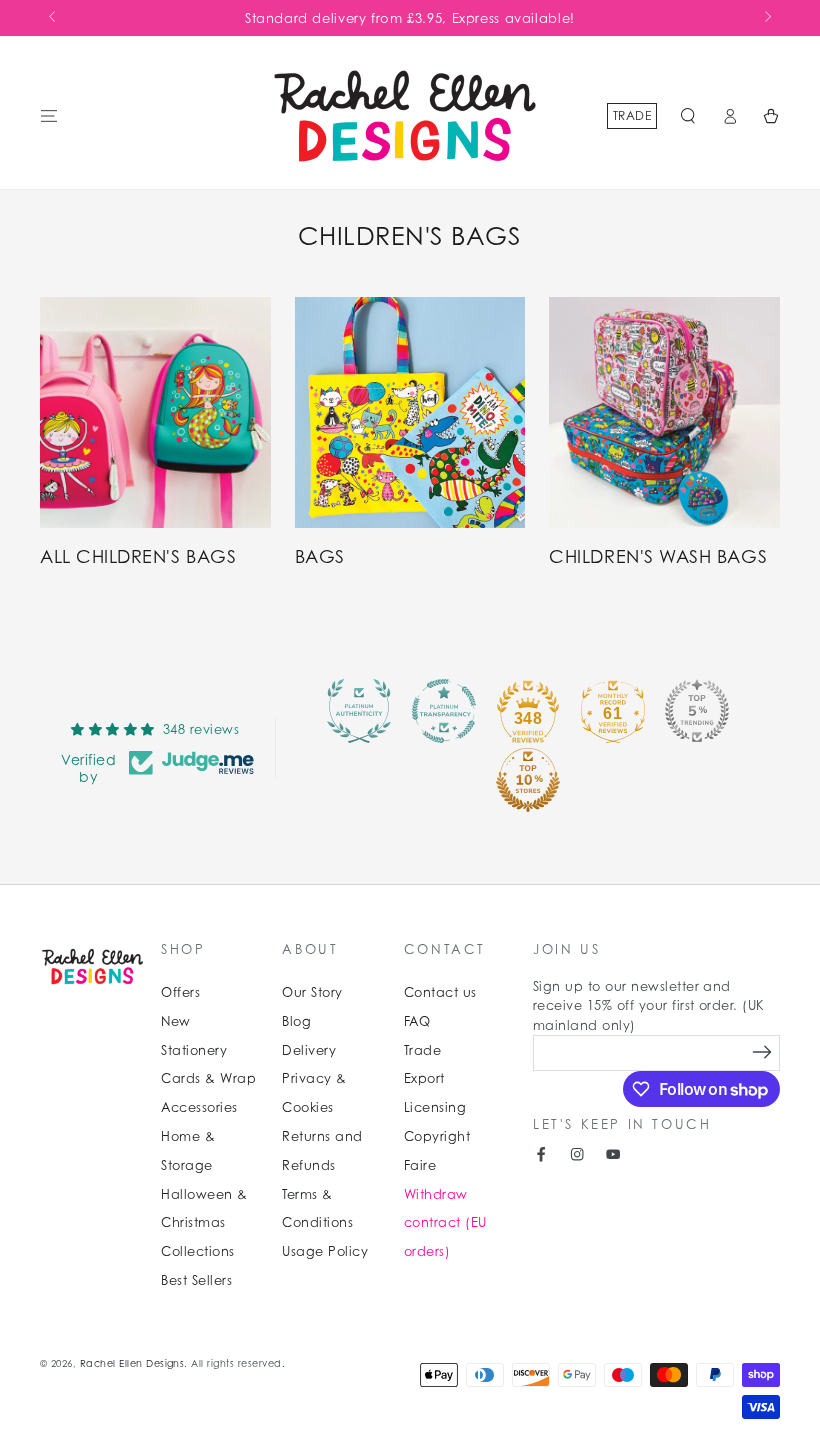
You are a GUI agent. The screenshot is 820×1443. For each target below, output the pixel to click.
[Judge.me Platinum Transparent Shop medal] (444, 711)
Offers (180, 992)
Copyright (437, 1136)
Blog (296, 1021)
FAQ (417, 1021)
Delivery (309, 1050)
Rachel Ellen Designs (132, 1363)
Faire (420, 1165)
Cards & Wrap (208, 1078)
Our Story (312, 992)
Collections (197, 1251)
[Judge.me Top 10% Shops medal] (528, 780)
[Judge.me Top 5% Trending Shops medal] (697, 711)
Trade (632, 115)
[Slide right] (766, 18)
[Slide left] (53, 18)
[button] (688, 115)
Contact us (440, 992)
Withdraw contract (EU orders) (445, 1223)
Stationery (194, 1050)
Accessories (199, 1107)
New (175, 1021)
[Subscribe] (762, 1052)
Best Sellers (196, 1280)
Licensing (435, 1107)
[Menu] (49, 115)
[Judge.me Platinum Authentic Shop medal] (359, 711)
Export (424, 1078)
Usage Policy (325, 1251)
